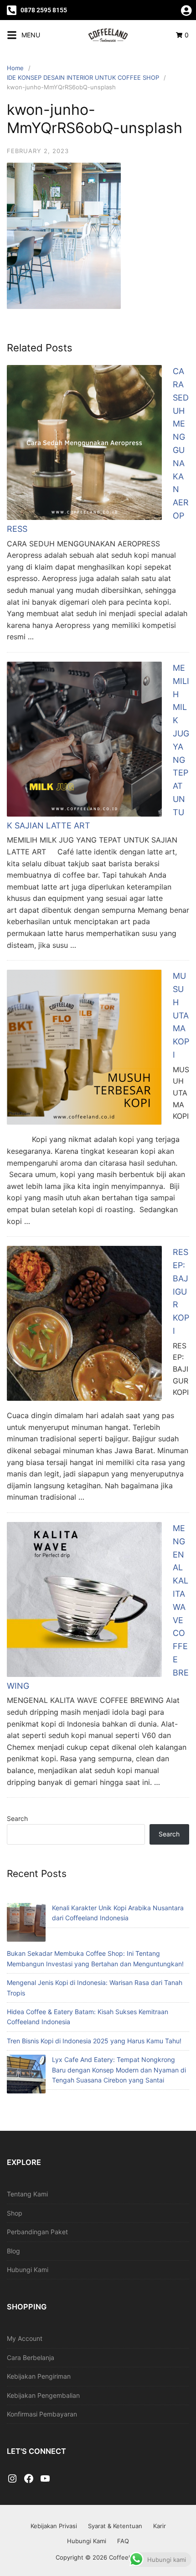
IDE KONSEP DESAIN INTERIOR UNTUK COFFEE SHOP (83, 77)
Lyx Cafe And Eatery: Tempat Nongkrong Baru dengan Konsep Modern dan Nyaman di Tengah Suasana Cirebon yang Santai (119, 2070)
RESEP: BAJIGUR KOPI (181, 1291)
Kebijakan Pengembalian (43, 2395)
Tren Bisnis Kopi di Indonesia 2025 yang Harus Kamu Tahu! (94, 2041)
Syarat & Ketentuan (115, 2526)
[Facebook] (29, 2479)
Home (15, 68)
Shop (15, 2213)
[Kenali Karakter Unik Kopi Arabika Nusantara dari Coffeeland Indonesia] (26, 1924)
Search (17, 1818)
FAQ (123, 2541)
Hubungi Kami (28, 2270)
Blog (13, 2251)
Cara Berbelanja (31, 2357)
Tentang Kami (27, 2194)
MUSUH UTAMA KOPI (181, 1015)
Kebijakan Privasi (54, 2526)
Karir (160, 2526)
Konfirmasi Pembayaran (42, 2414)
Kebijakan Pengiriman (39, 2376)
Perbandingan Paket (37, 2232)
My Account (25, 2338)
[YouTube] (45, 2479)
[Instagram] (12, 2479)
